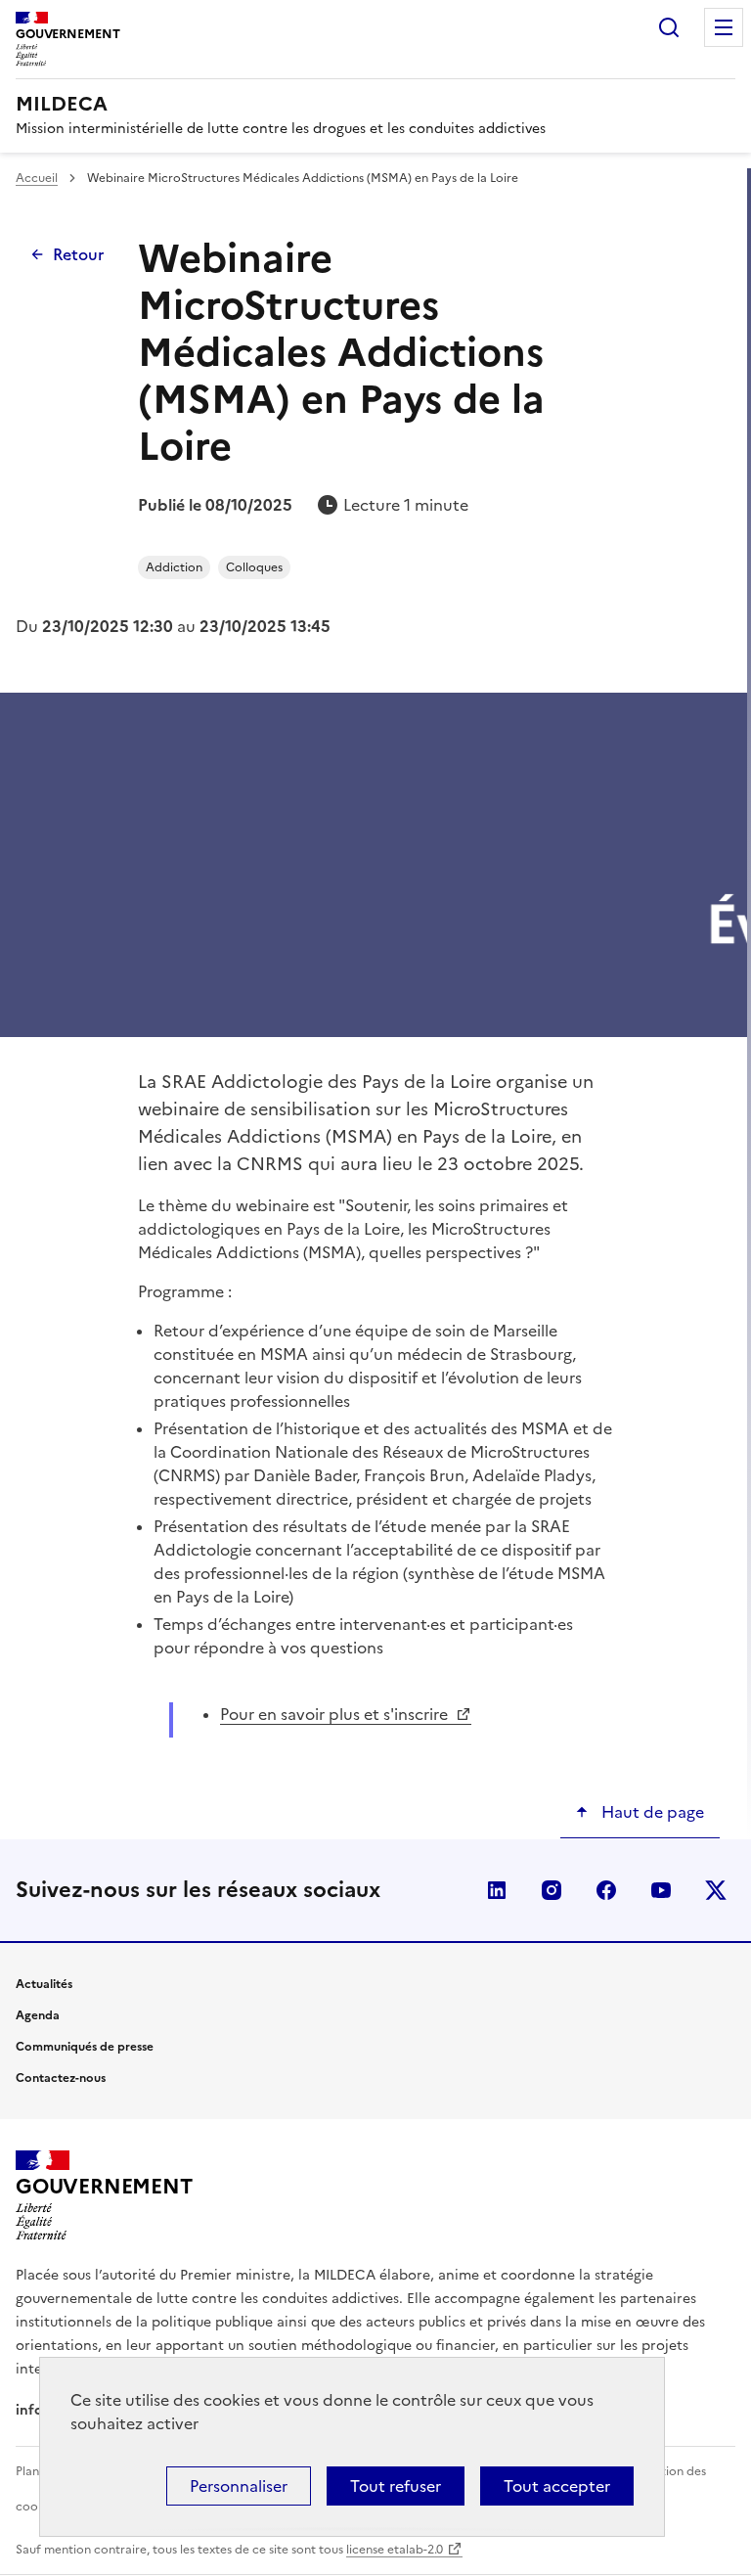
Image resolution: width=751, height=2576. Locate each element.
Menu (724, 27)
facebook (606, 1890)
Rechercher (669, 27)
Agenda (38, 2015)
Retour (78, 254)
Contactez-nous (61, 2078)
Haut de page (651, 1812)
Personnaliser (239, 2486)
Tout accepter (557, 2486)
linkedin (497, 1890)
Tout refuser (396, 2486)
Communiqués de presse (85, 2047)
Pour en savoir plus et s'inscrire (336, 1714)
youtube (661, 1890)
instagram (552, 1890)
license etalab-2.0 (395, 2550)
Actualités (44, 1984)
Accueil (37, 178)
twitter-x (716, 1890)
